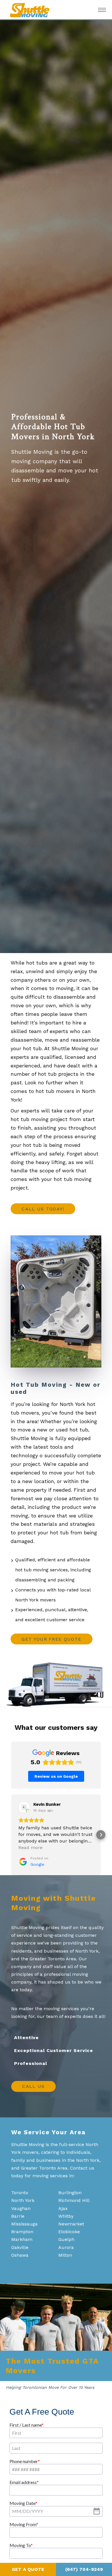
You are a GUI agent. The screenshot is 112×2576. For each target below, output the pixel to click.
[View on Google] (24, 1807)
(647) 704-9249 (84, 2569)
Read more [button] (30, 1848)
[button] (11, 1835)
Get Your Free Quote (51, 1639)
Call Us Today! (43, 1209)
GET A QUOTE (28, 2569)
